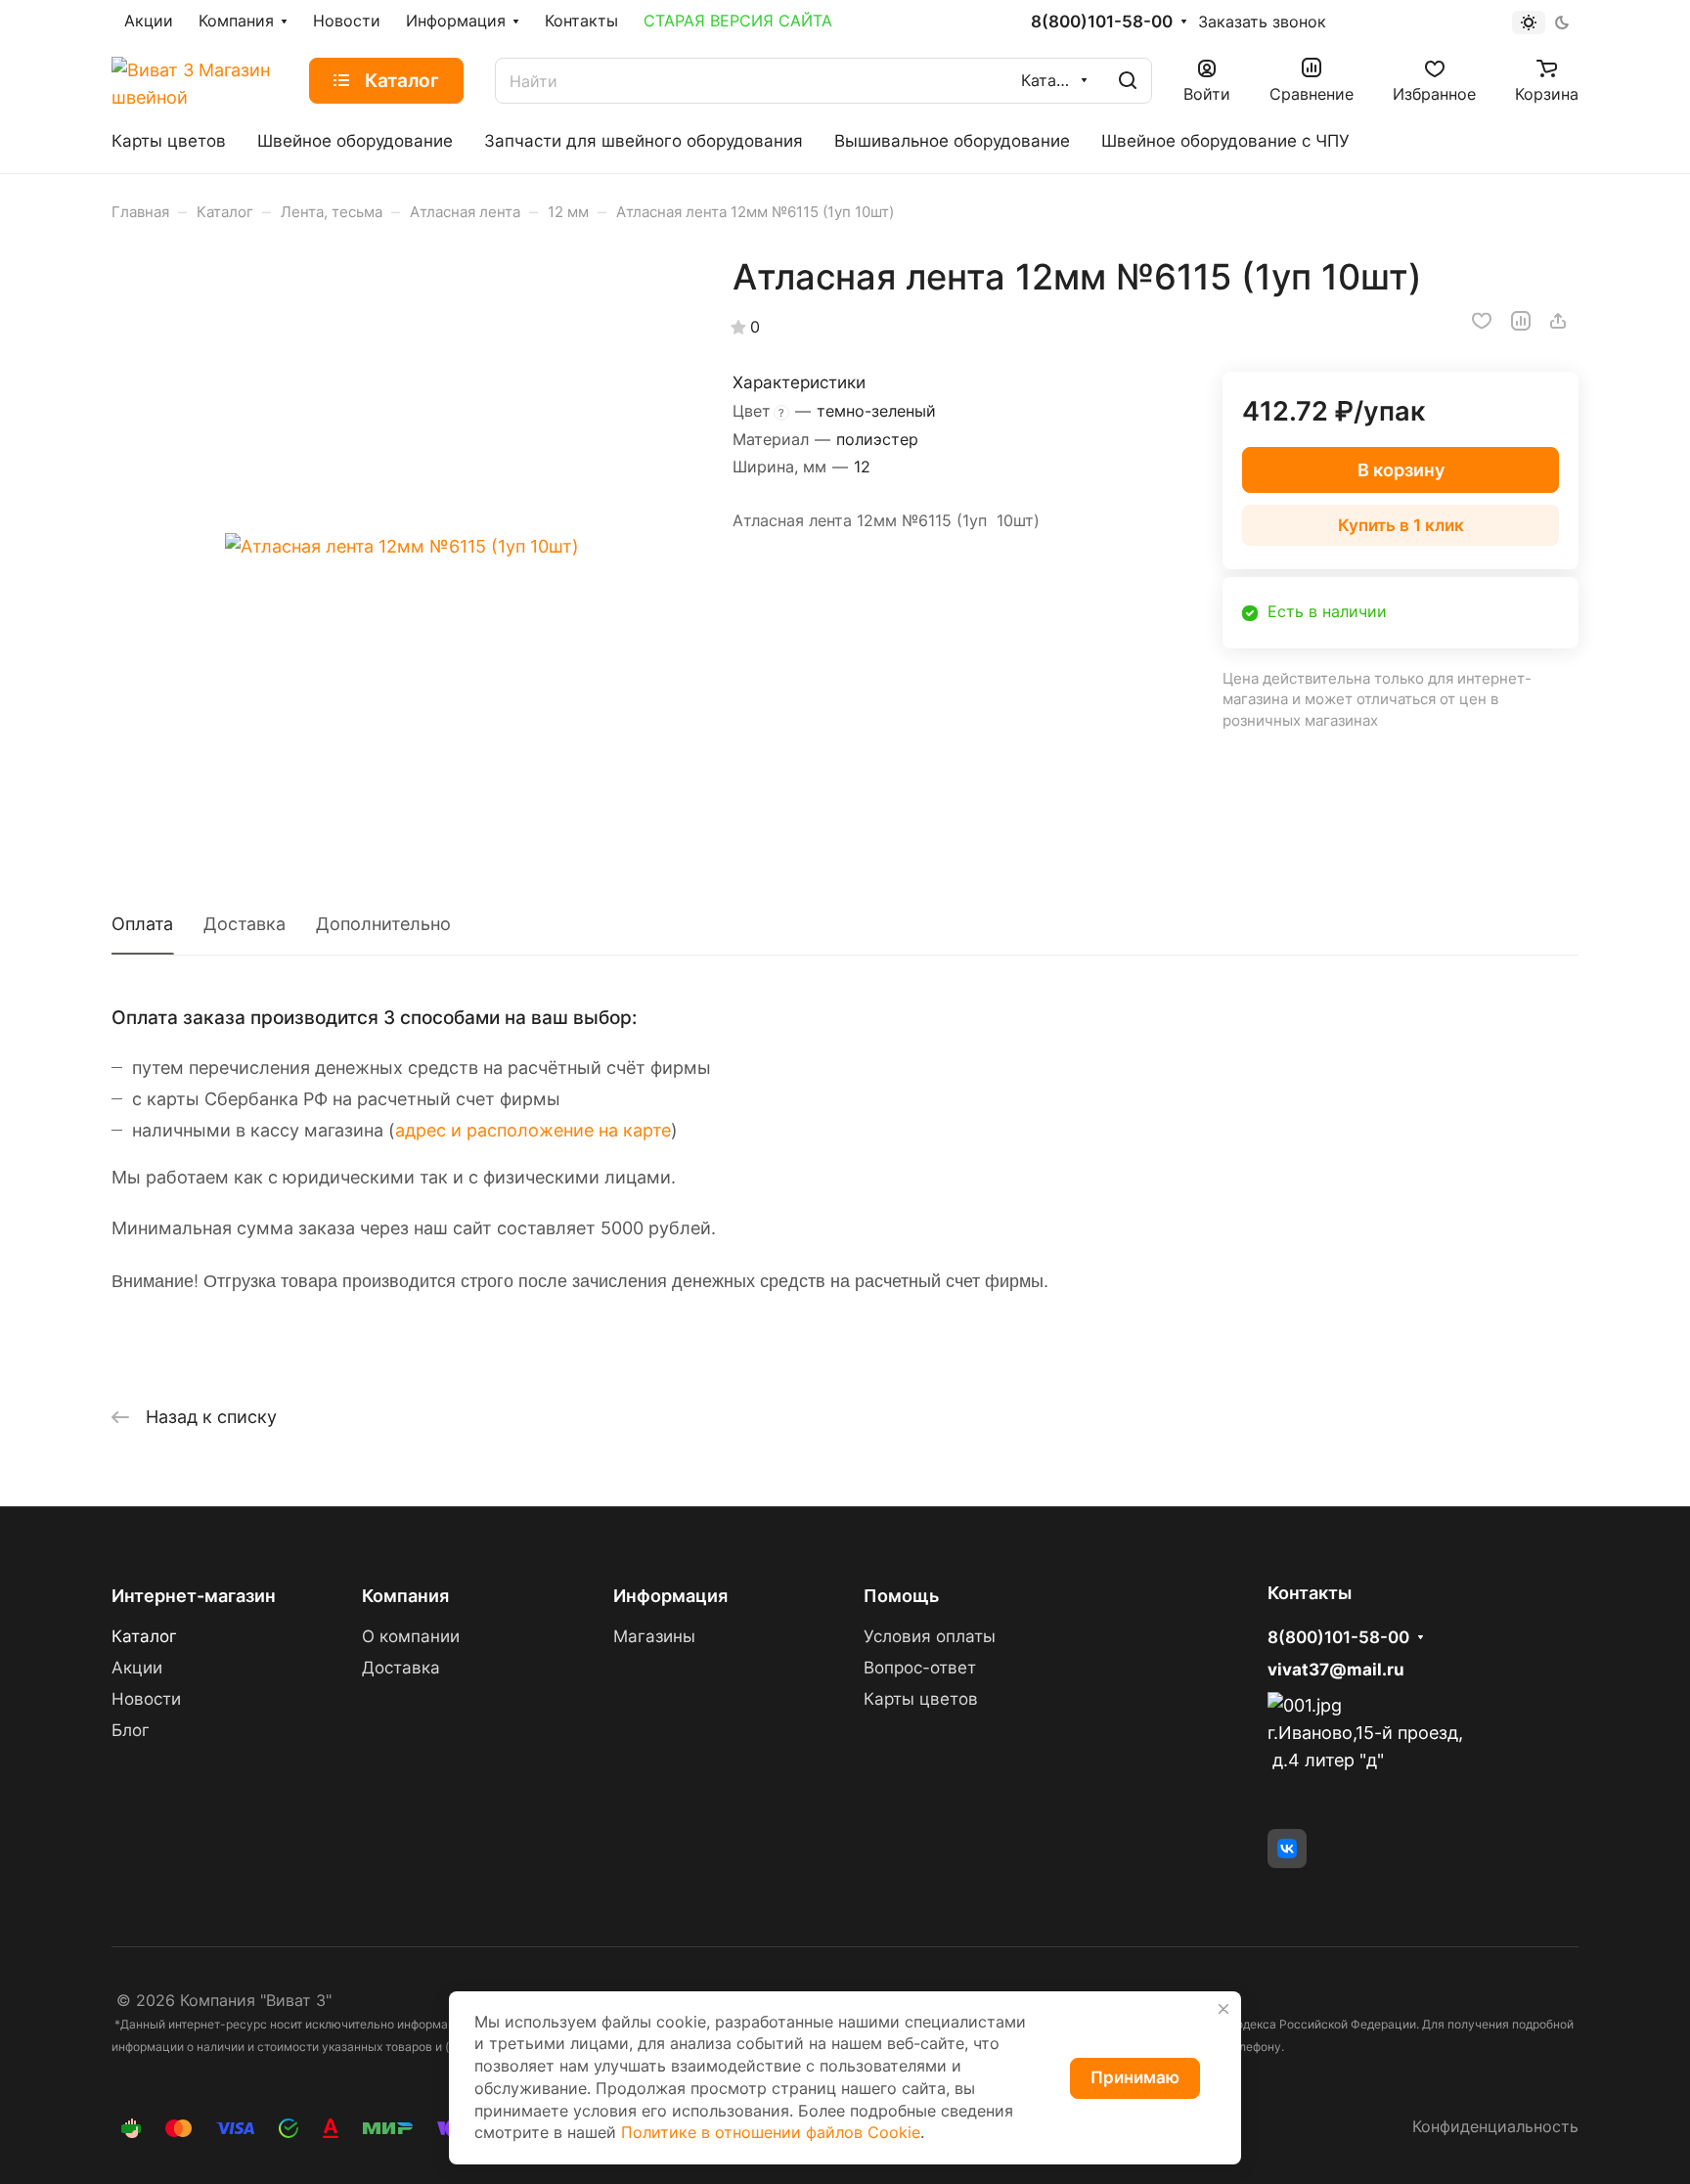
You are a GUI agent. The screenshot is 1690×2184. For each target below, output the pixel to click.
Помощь (901, 1596)
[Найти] (1128, 81)
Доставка (245, 924)
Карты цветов (921, 1699)
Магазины (654, 1636)
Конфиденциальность (1495, 2127)
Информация (670, 1596)
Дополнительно (383, 924)
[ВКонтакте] (1287, 1849)
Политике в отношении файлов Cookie (771, 2133)
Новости (146, 1699)
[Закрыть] (1223, 2009)
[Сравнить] (1521, 321)
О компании (411, 1636)
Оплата (142, 924)
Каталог (144, 1636)
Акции (137, 1668)
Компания (405, 1596)
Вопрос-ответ (920, 1668)
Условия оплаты (930, 1636)
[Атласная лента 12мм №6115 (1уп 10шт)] (402, 547)
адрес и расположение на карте (533, 1130)
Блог (131, 1730)
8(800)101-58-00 (1102, 22)
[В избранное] (1482, 321)
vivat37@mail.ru (1336, 1670)
